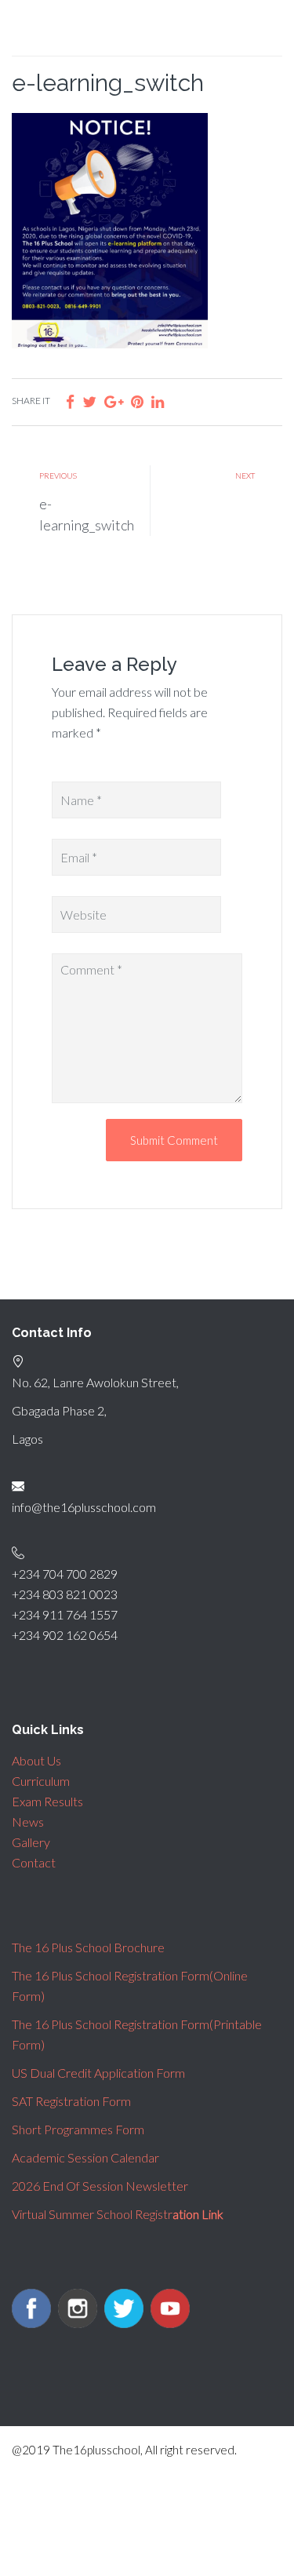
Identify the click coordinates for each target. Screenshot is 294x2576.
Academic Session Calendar (85, 2157)
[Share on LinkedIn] (158, 401)
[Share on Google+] (114, 401)
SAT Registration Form (71, 2101)
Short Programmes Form (78, 2129)
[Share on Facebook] (70, 401)
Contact (34, 1862)
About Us (36, 1760)
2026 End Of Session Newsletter (100, 2186)
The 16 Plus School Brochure (88, 1947)
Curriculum (41, 1781)
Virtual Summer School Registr (118, 2214)
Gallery (31, 1842)
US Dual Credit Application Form (98, 2073)
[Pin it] (137, 401)
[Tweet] (89, 401)
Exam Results (47, 1801)
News (28, 1822)
